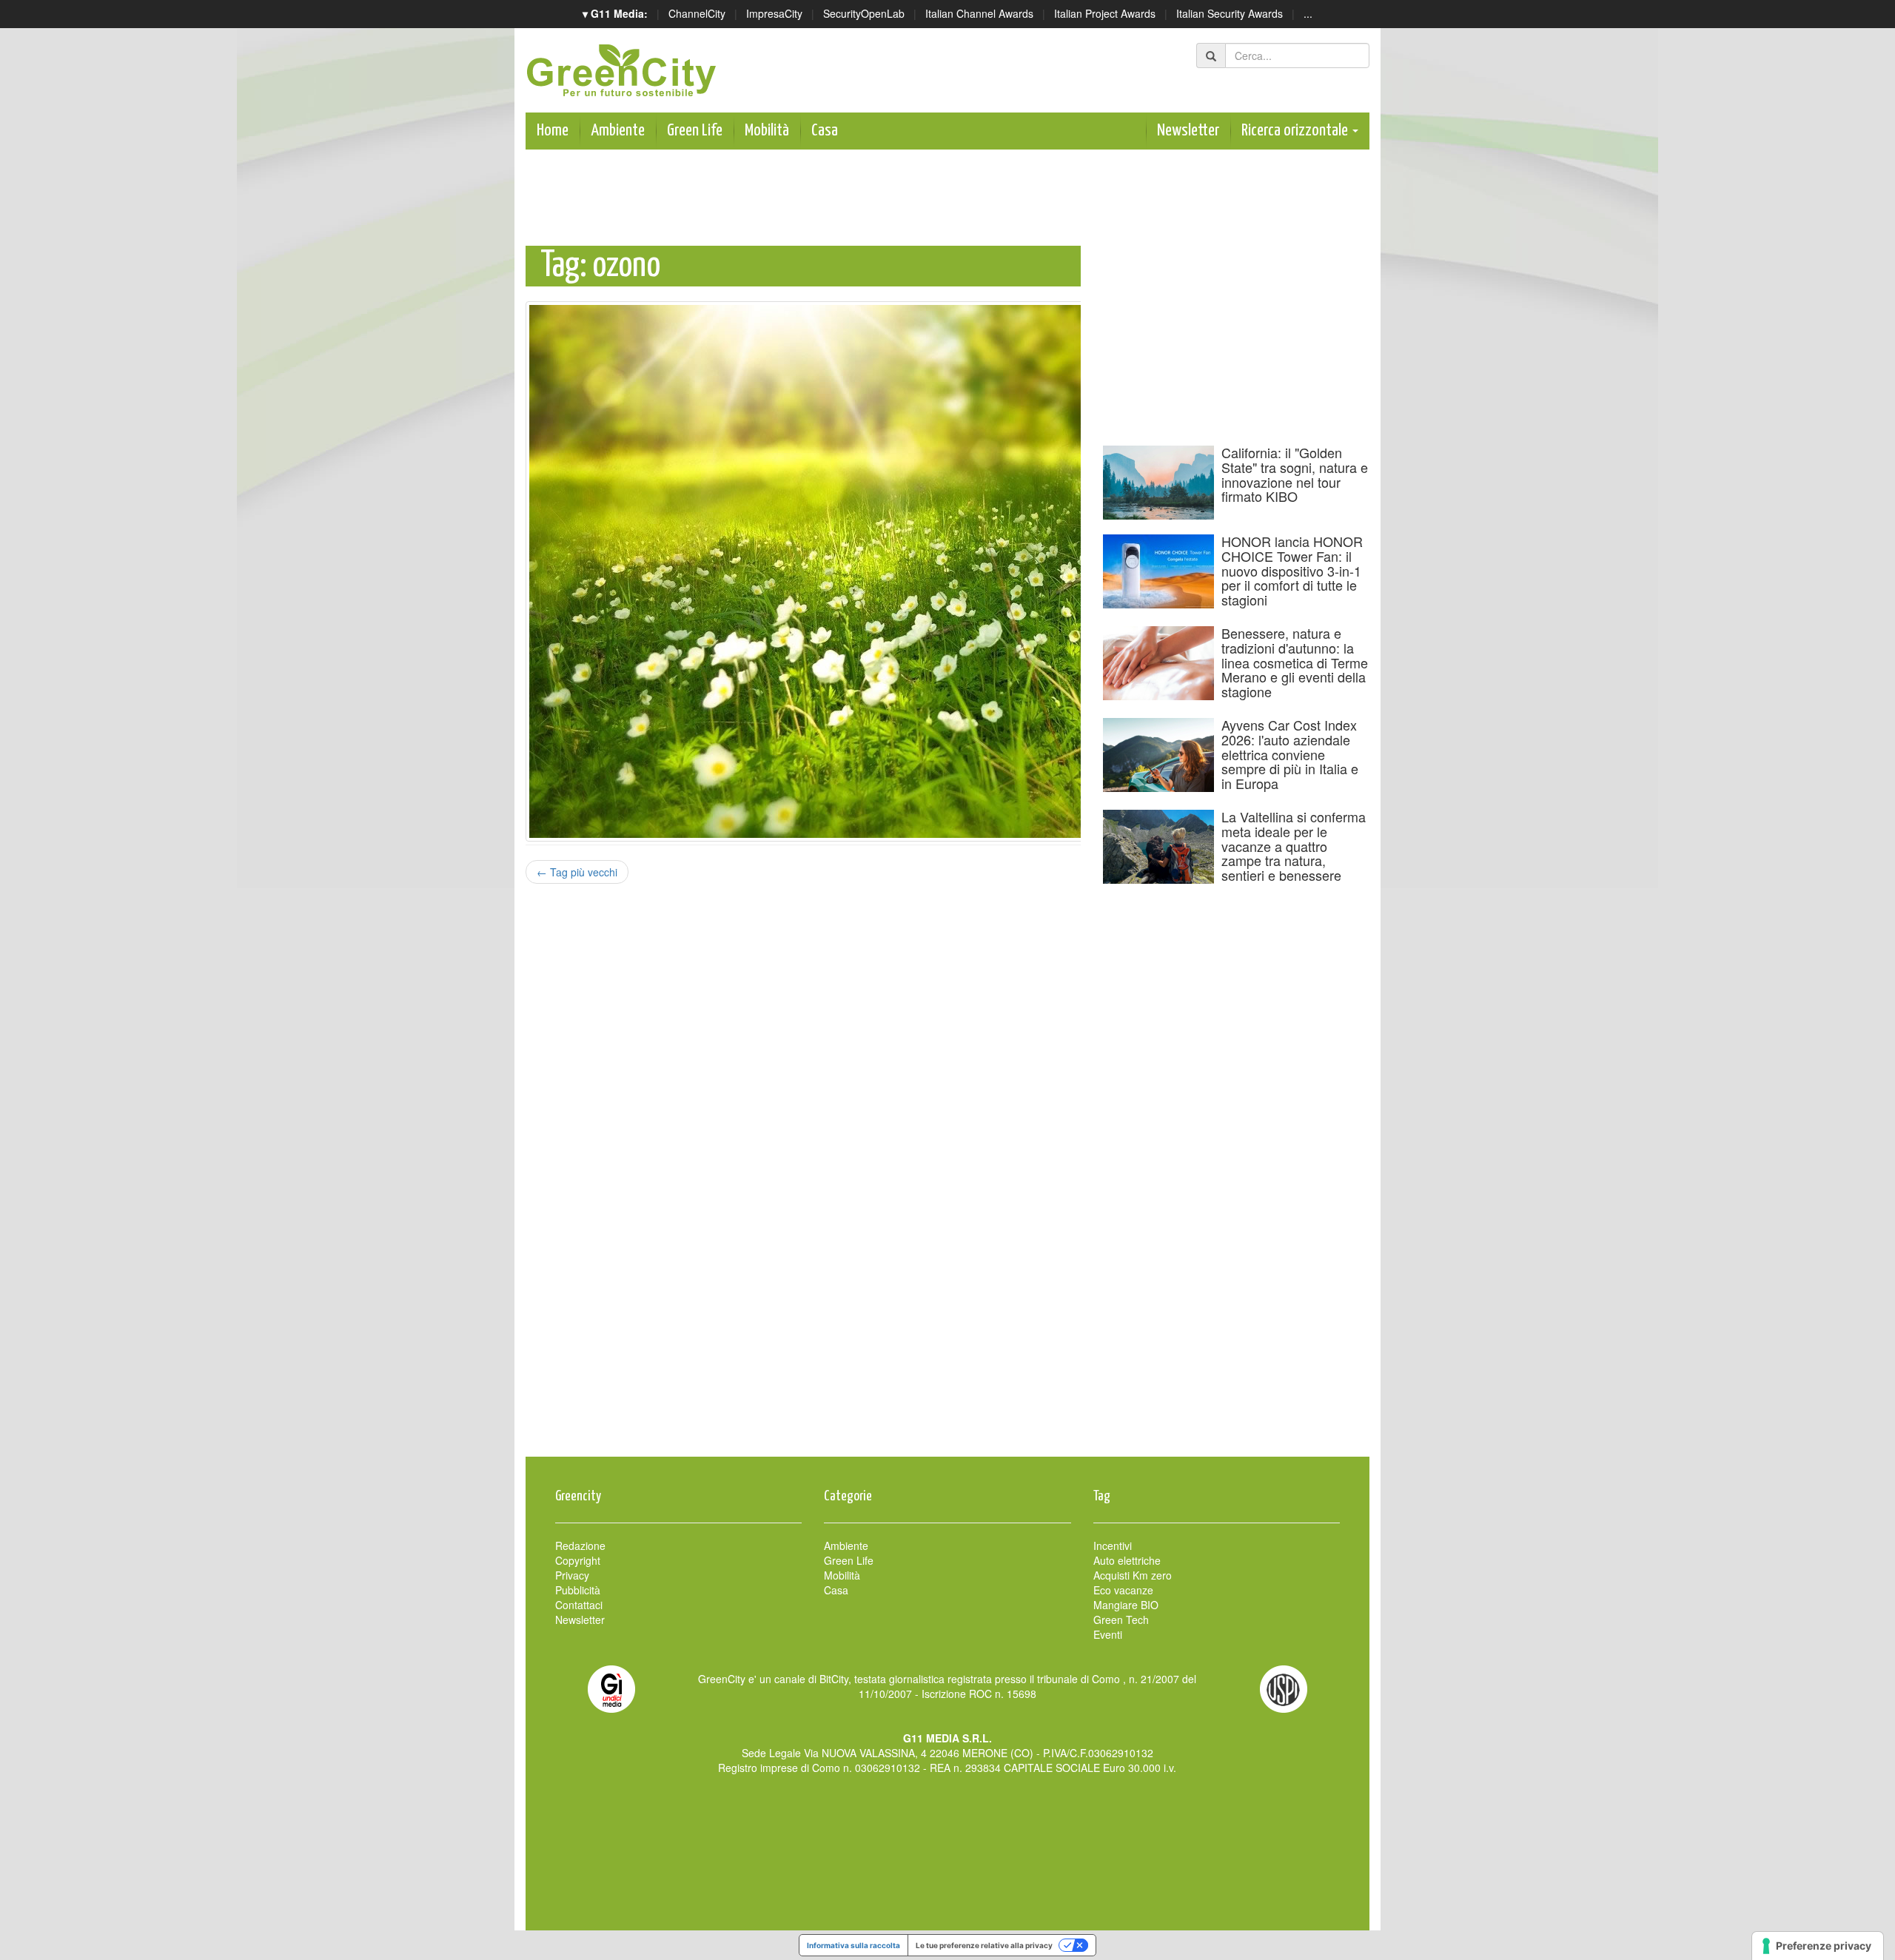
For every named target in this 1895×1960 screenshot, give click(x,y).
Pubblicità (578, 1590)
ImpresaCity (774, 13)
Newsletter (1188, 131)
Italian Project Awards (1105, 13)
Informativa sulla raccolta (853, 1945)
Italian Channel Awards (979, 13)
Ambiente (618, 131)
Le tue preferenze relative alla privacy (984, 1945)
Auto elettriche (1127, 1560)
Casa (825, 131)
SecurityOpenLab (864, 13)
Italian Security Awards (1230, 13)
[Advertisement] (947, 1409)
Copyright (578, 1560)
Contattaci (579, 1605)
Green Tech (1121, 1620)
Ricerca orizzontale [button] (1296, 131)
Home (553, 131)
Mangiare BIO (1126, 1605)
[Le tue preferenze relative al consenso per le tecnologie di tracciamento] (1818, 1946)
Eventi (1108, 1634)
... (1308, 13)
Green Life (695, 131)
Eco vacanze (1123, 1590)
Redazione (580, 1545)
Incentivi (1113, 1545)
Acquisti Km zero (1133, 1575)
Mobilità (767, 131)
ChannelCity (697, 13)
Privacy (572, 1575)
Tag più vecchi (577, 872)
